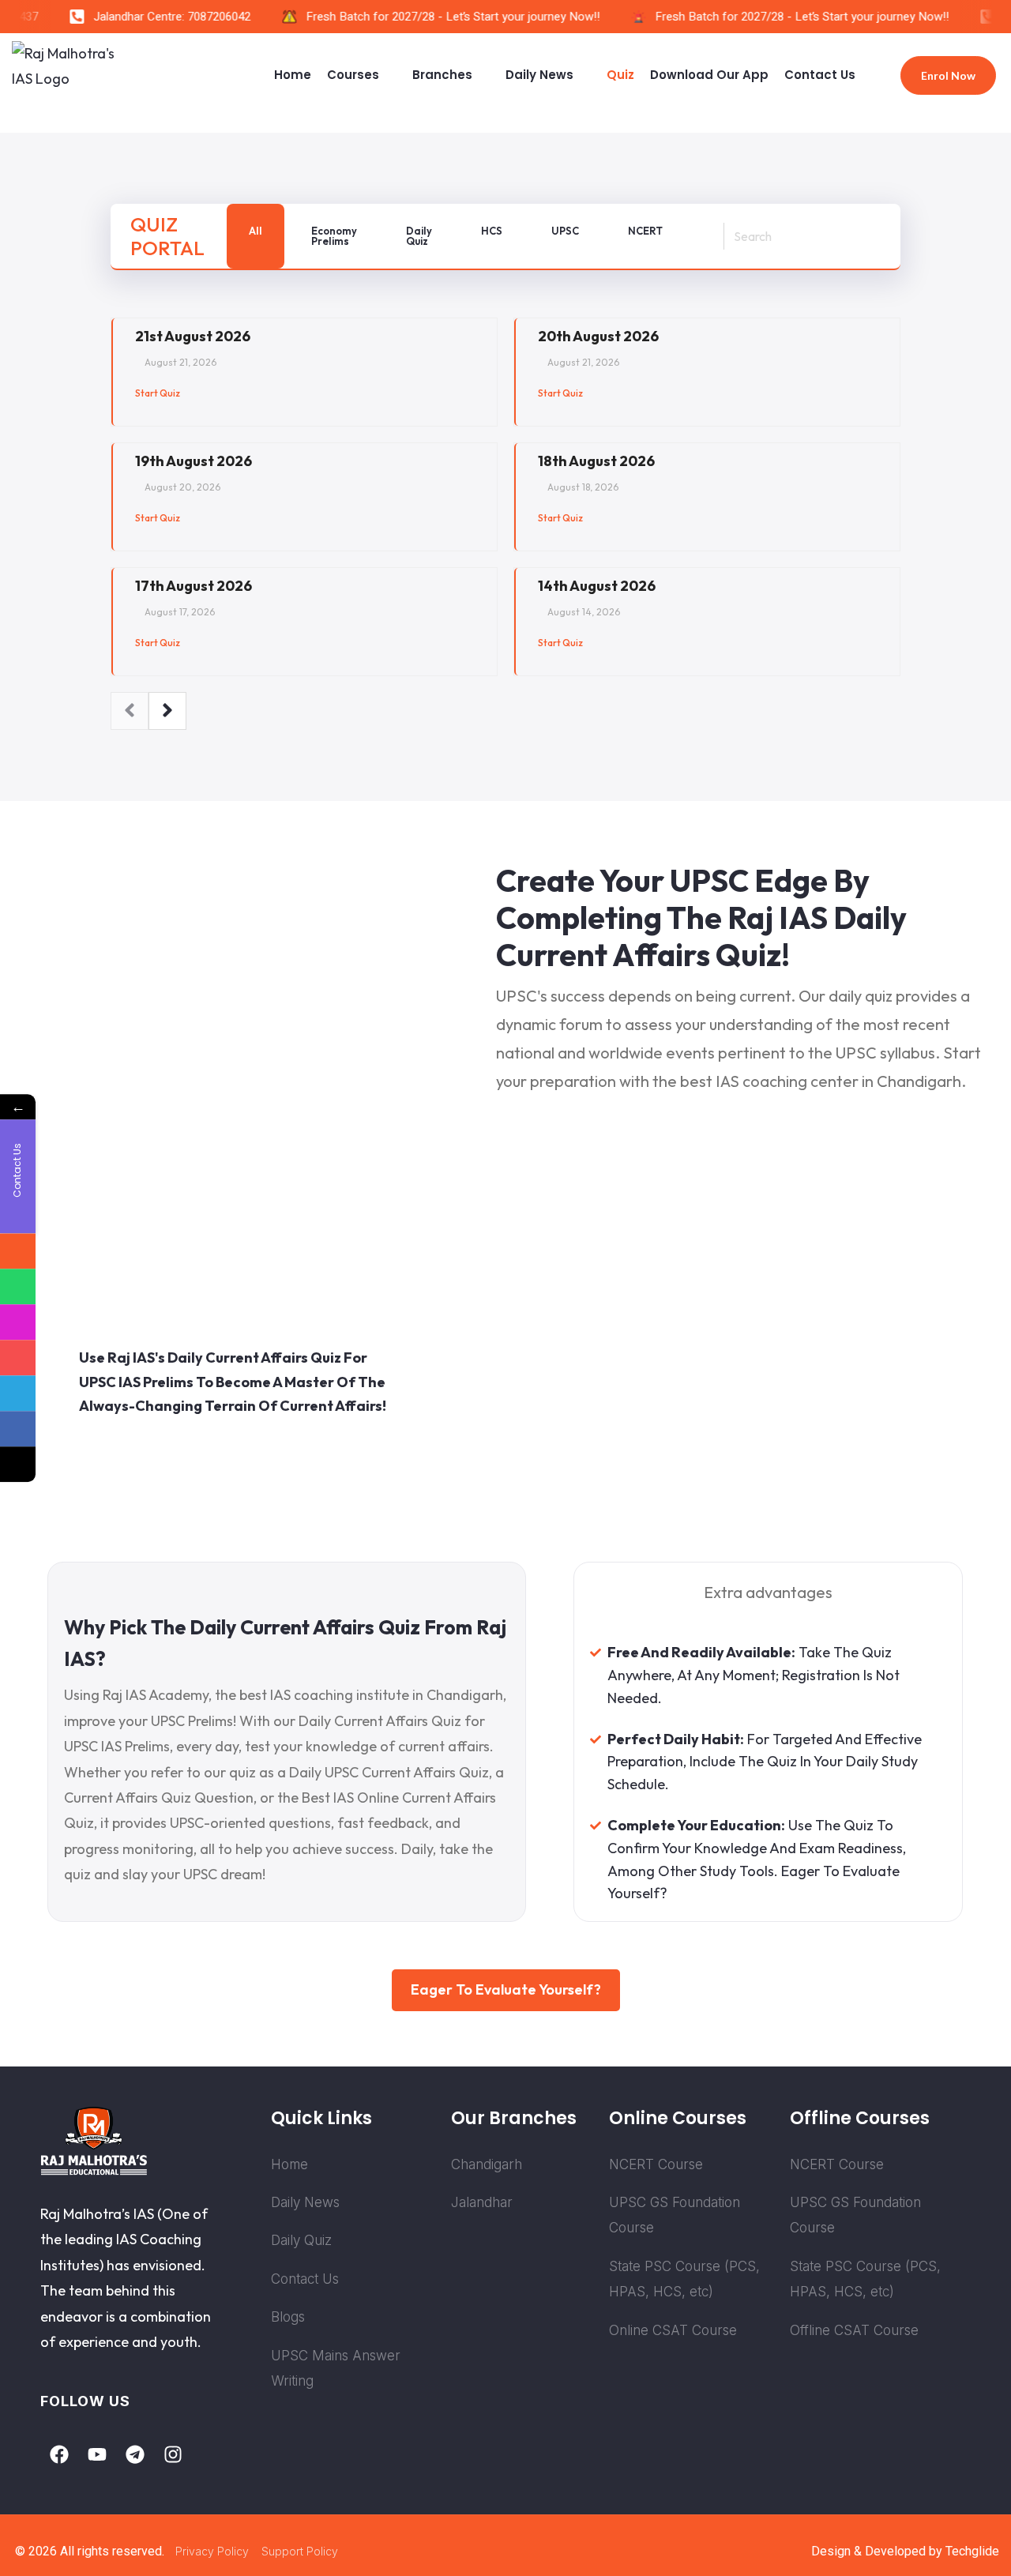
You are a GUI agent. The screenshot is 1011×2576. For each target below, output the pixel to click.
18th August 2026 (596, 461)
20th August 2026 (598, 336)
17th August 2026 (194, 586)
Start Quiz (158, 393)
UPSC (565, 231)
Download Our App (709, 75)
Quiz (620, 75)
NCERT (645, 231)
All (256, 231)
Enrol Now (948, 75)
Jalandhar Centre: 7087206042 (160, 17)
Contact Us (820, 75)
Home (293, 75)
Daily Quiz (419, 236)
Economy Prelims (334, 236)
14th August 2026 (597, 586)
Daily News (539, 75)
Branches (442, 75)
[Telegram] (135, 2454)
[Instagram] (173, 2454)
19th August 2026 (194, 461)
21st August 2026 (193, 336)
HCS (492, 231)
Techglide (972, 2551)
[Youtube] (97, 2454)
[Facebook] (59, 2454)
